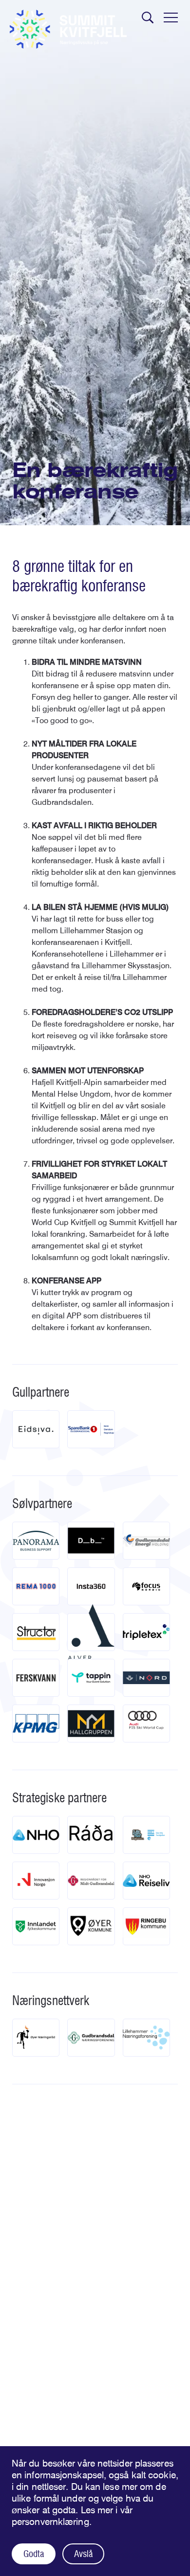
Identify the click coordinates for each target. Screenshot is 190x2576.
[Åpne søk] (148, 18)
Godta (34, 2554)
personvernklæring (50, 2522)
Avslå (83, 2554)
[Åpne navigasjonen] (171, 18)
